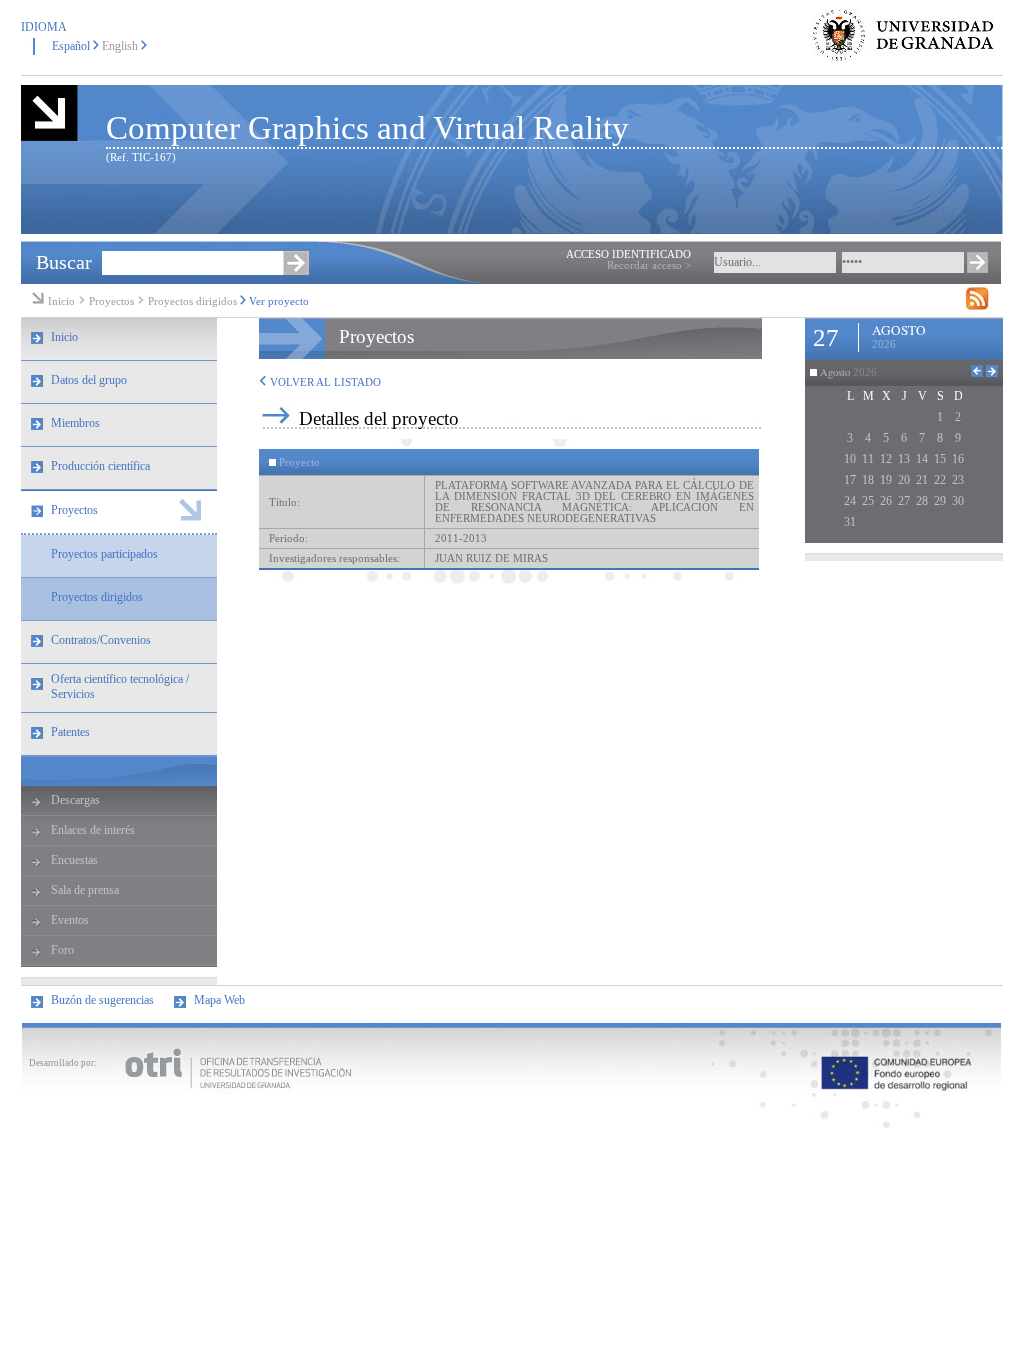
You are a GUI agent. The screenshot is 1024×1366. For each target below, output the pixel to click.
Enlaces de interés (93, 830)
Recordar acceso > (649, 265)
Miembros (75, 423)
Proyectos (113, 301)
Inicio (61, 301)
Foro (62, 950)
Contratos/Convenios (101, 640)
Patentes (70, 732)
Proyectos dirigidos (192, 301)
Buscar (64, 262)
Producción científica (100, 466)
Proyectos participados (104, 554)
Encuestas (74, 860)
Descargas (75, 800)
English (120, 46)
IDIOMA (44, 27)
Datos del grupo (89, 380)
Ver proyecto (279, 301)
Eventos (70, 920)
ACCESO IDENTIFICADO (628, 254)
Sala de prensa (85, 890)
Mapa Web (219, 1000)
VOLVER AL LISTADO (324, 382)
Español (71, 46)
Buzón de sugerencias (102, 1000)
